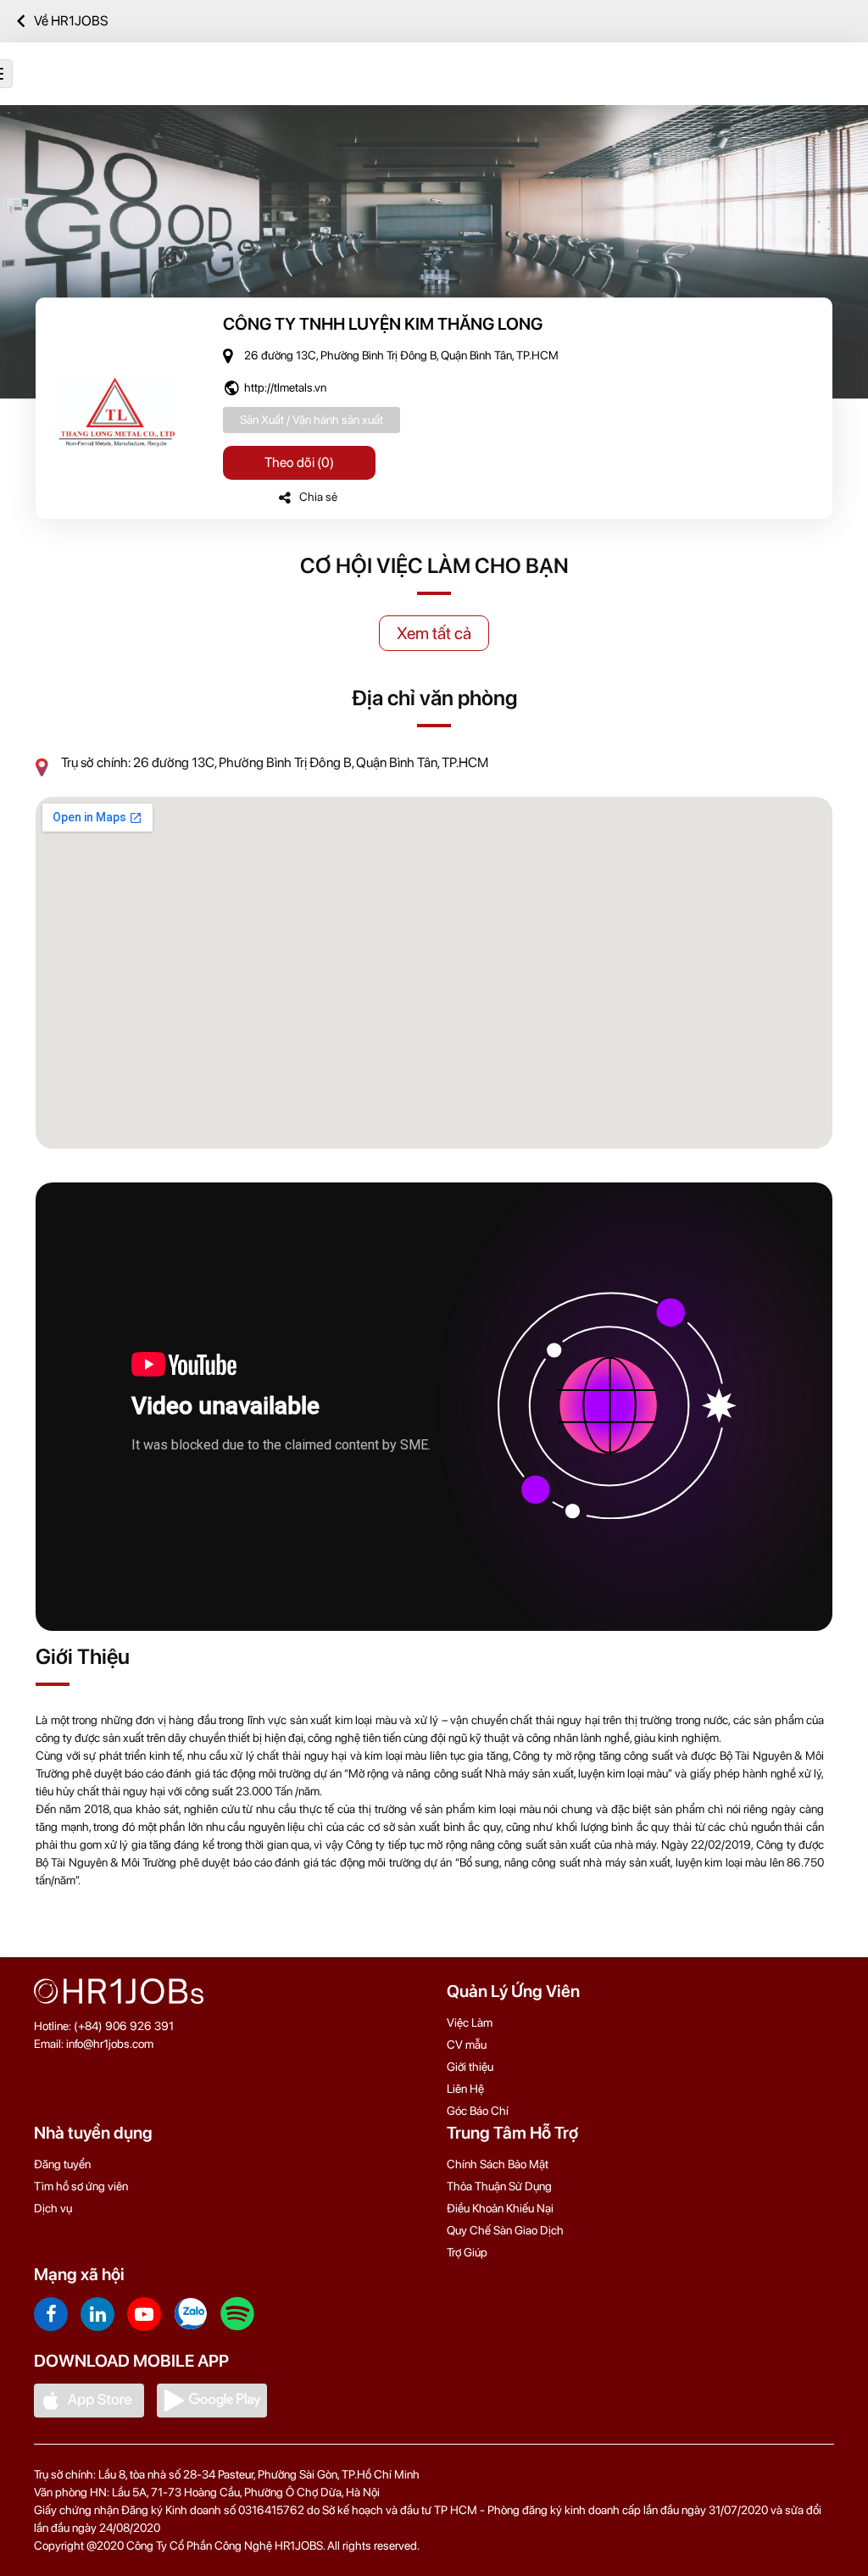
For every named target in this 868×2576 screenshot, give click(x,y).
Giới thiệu (470, 2067)
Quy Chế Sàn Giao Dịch (505, 2230)
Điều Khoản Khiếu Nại (500, 2208)
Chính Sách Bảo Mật (498, 2164)
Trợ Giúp (467, 2252)
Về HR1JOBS (71, 21)
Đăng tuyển (62, 2164)
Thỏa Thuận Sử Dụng (499, 2186)
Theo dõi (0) (299, 462)
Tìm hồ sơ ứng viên (81, 2186)
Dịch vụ (53, 2208)
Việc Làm (470, 2022)
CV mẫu (467, 2045)
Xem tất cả (434, 633)
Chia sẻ (318, 497)
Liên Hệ (465, 2089)
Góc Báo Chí (478, 2111)
